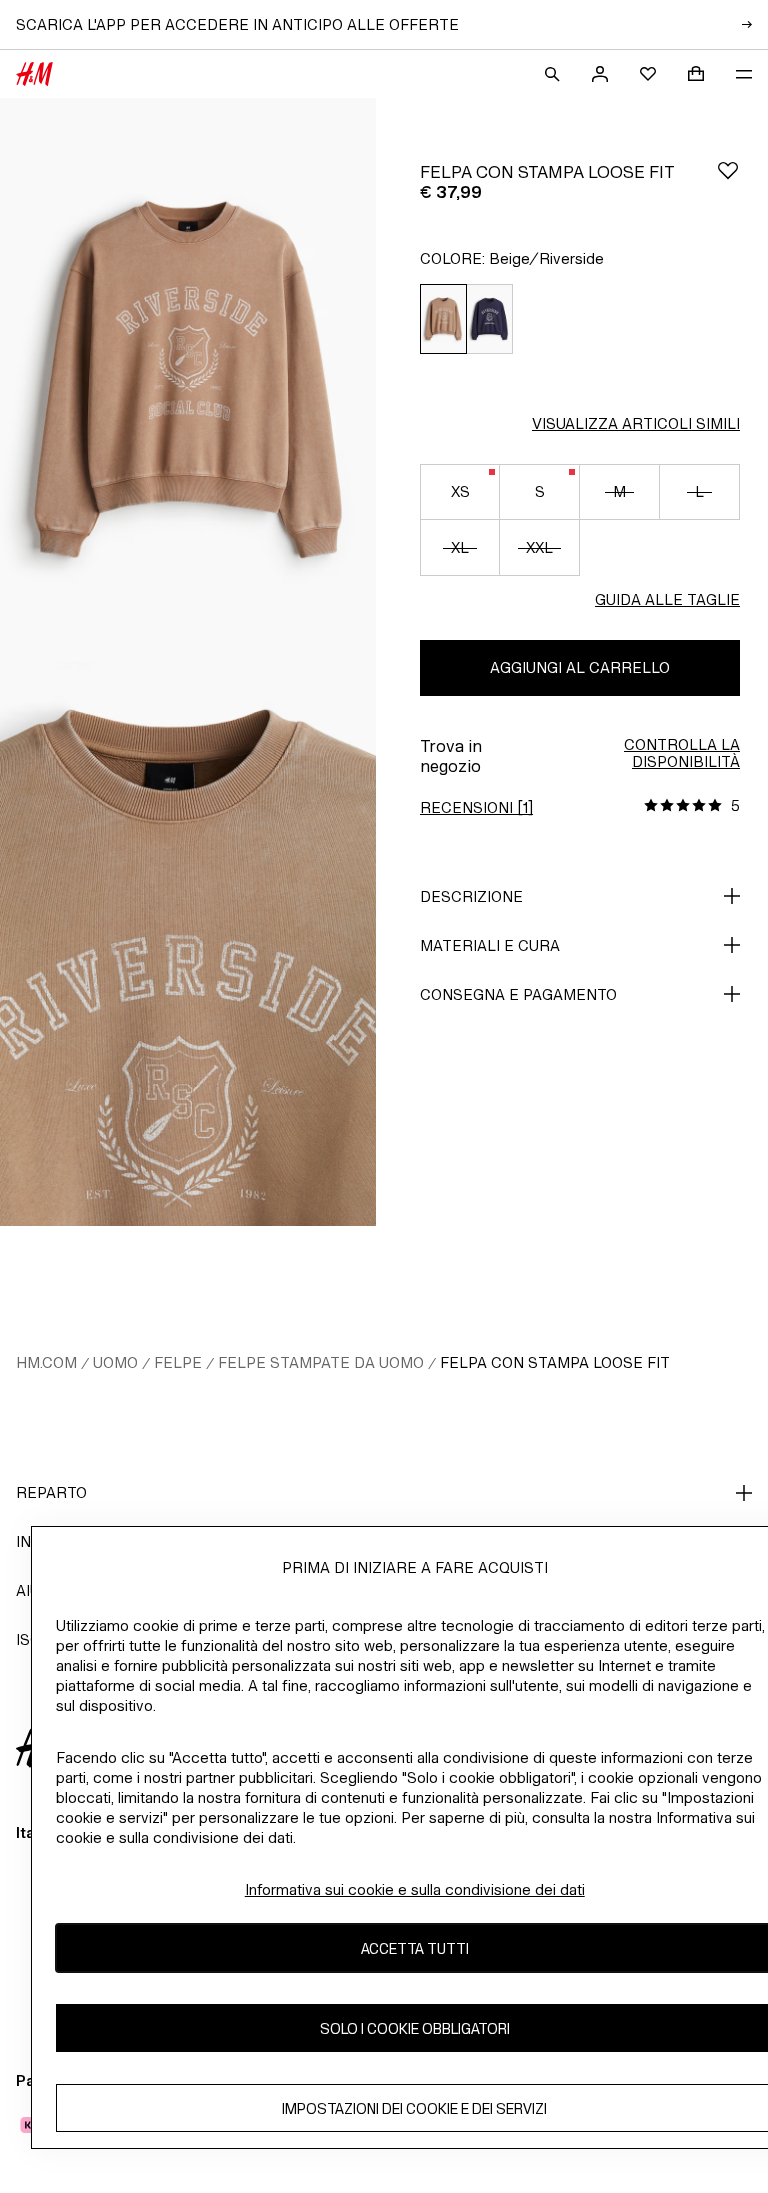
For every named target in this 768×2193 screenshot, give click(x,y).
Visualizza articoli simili (636, 423)
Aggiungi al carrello (580, 667)
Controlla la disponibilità (682, 753)
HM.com (46, 1362)
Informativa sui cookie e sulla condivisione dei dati (415, 1889)
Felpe (178, 1362)
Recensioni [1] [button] (476, 807)
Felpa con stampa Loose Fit (555, 1362)
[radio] (443, 319)
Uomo (115, 1362)
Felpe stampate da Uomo (321, 1362)
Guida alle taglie (667, 599)
